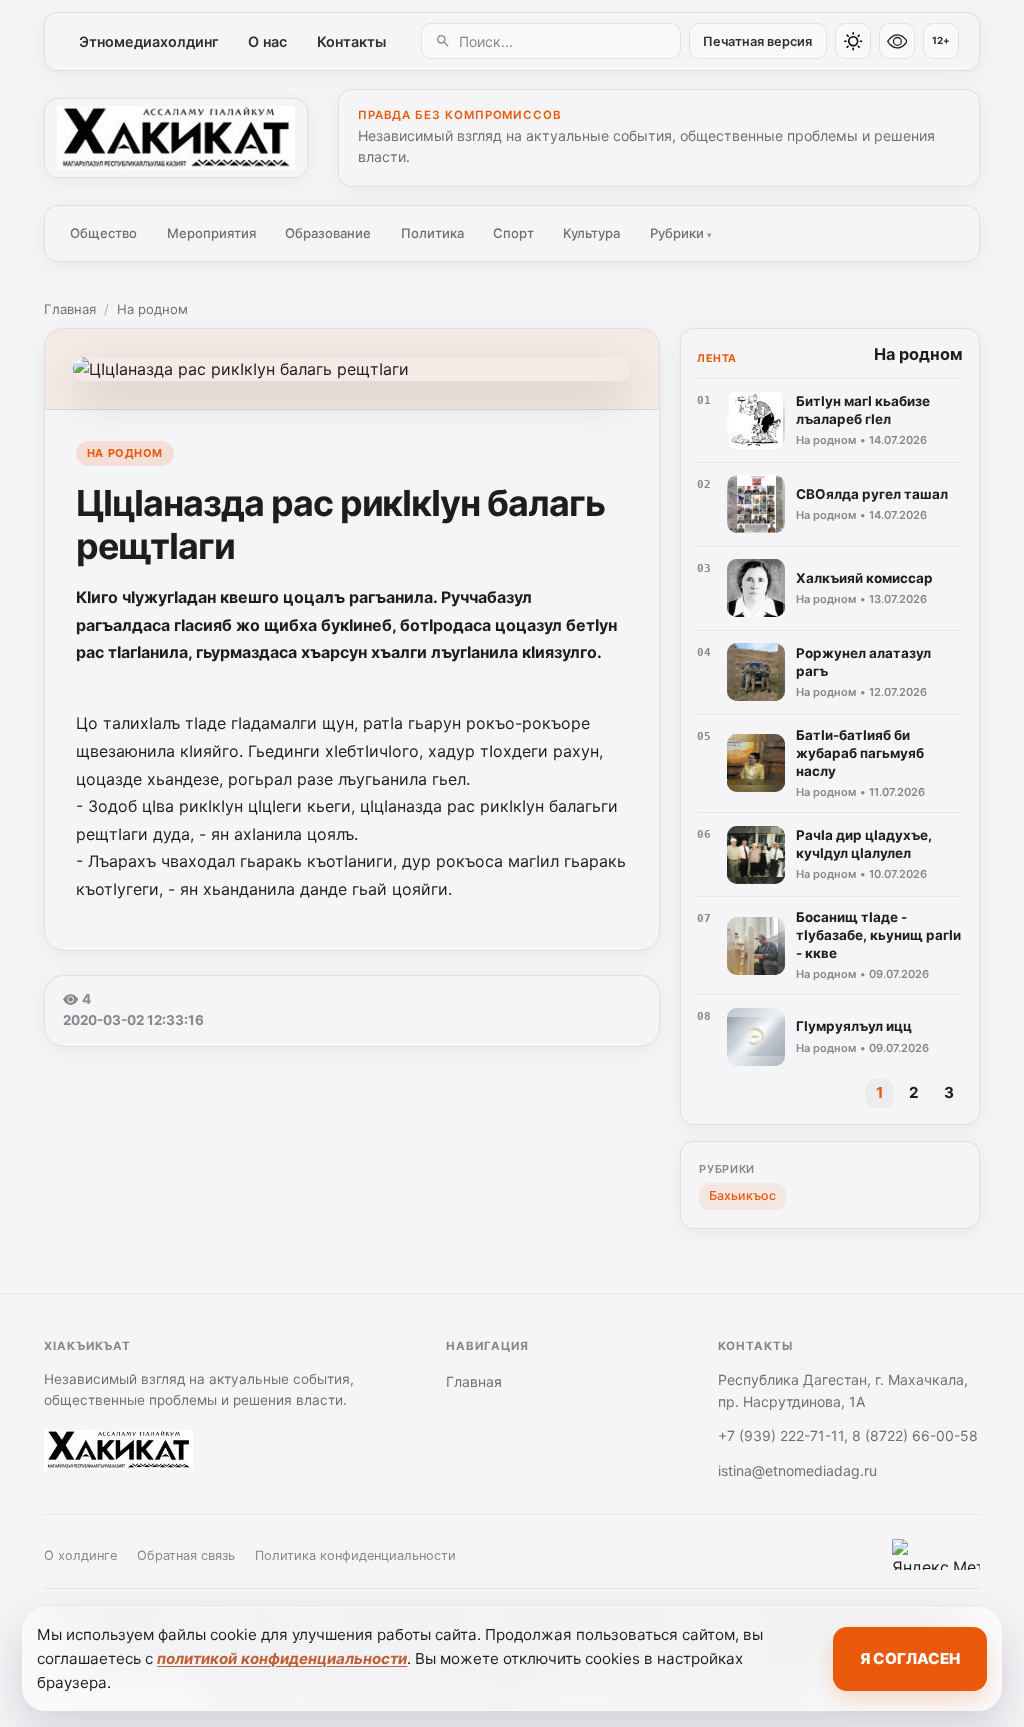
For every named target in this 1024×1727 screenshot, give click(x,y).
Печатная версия (757, 41)
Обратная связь (186, 1555)
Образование (328, 233)
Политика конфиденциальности (355, 1555)
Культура (591, 233)
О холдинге (80, 1555)
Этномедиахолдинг (149, 41)
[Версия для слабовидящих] (897, 41)
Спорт (513, 233)
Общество (103, 233)
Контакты (351, 41)
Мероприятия (211, 233)
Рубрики (681, 233)
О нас (267, 41)
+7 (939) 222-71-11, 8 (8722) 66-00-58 (848, 1435)
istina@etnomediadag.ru (797, 1470)
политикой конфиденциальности (282, 1658)
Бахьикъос (742, 1195)
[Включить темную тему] (853, 41)
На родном (152, 309)
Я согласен (910, 1658)
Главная (70, 309)
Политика (432, 233)
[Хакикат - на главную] (176, 138)
